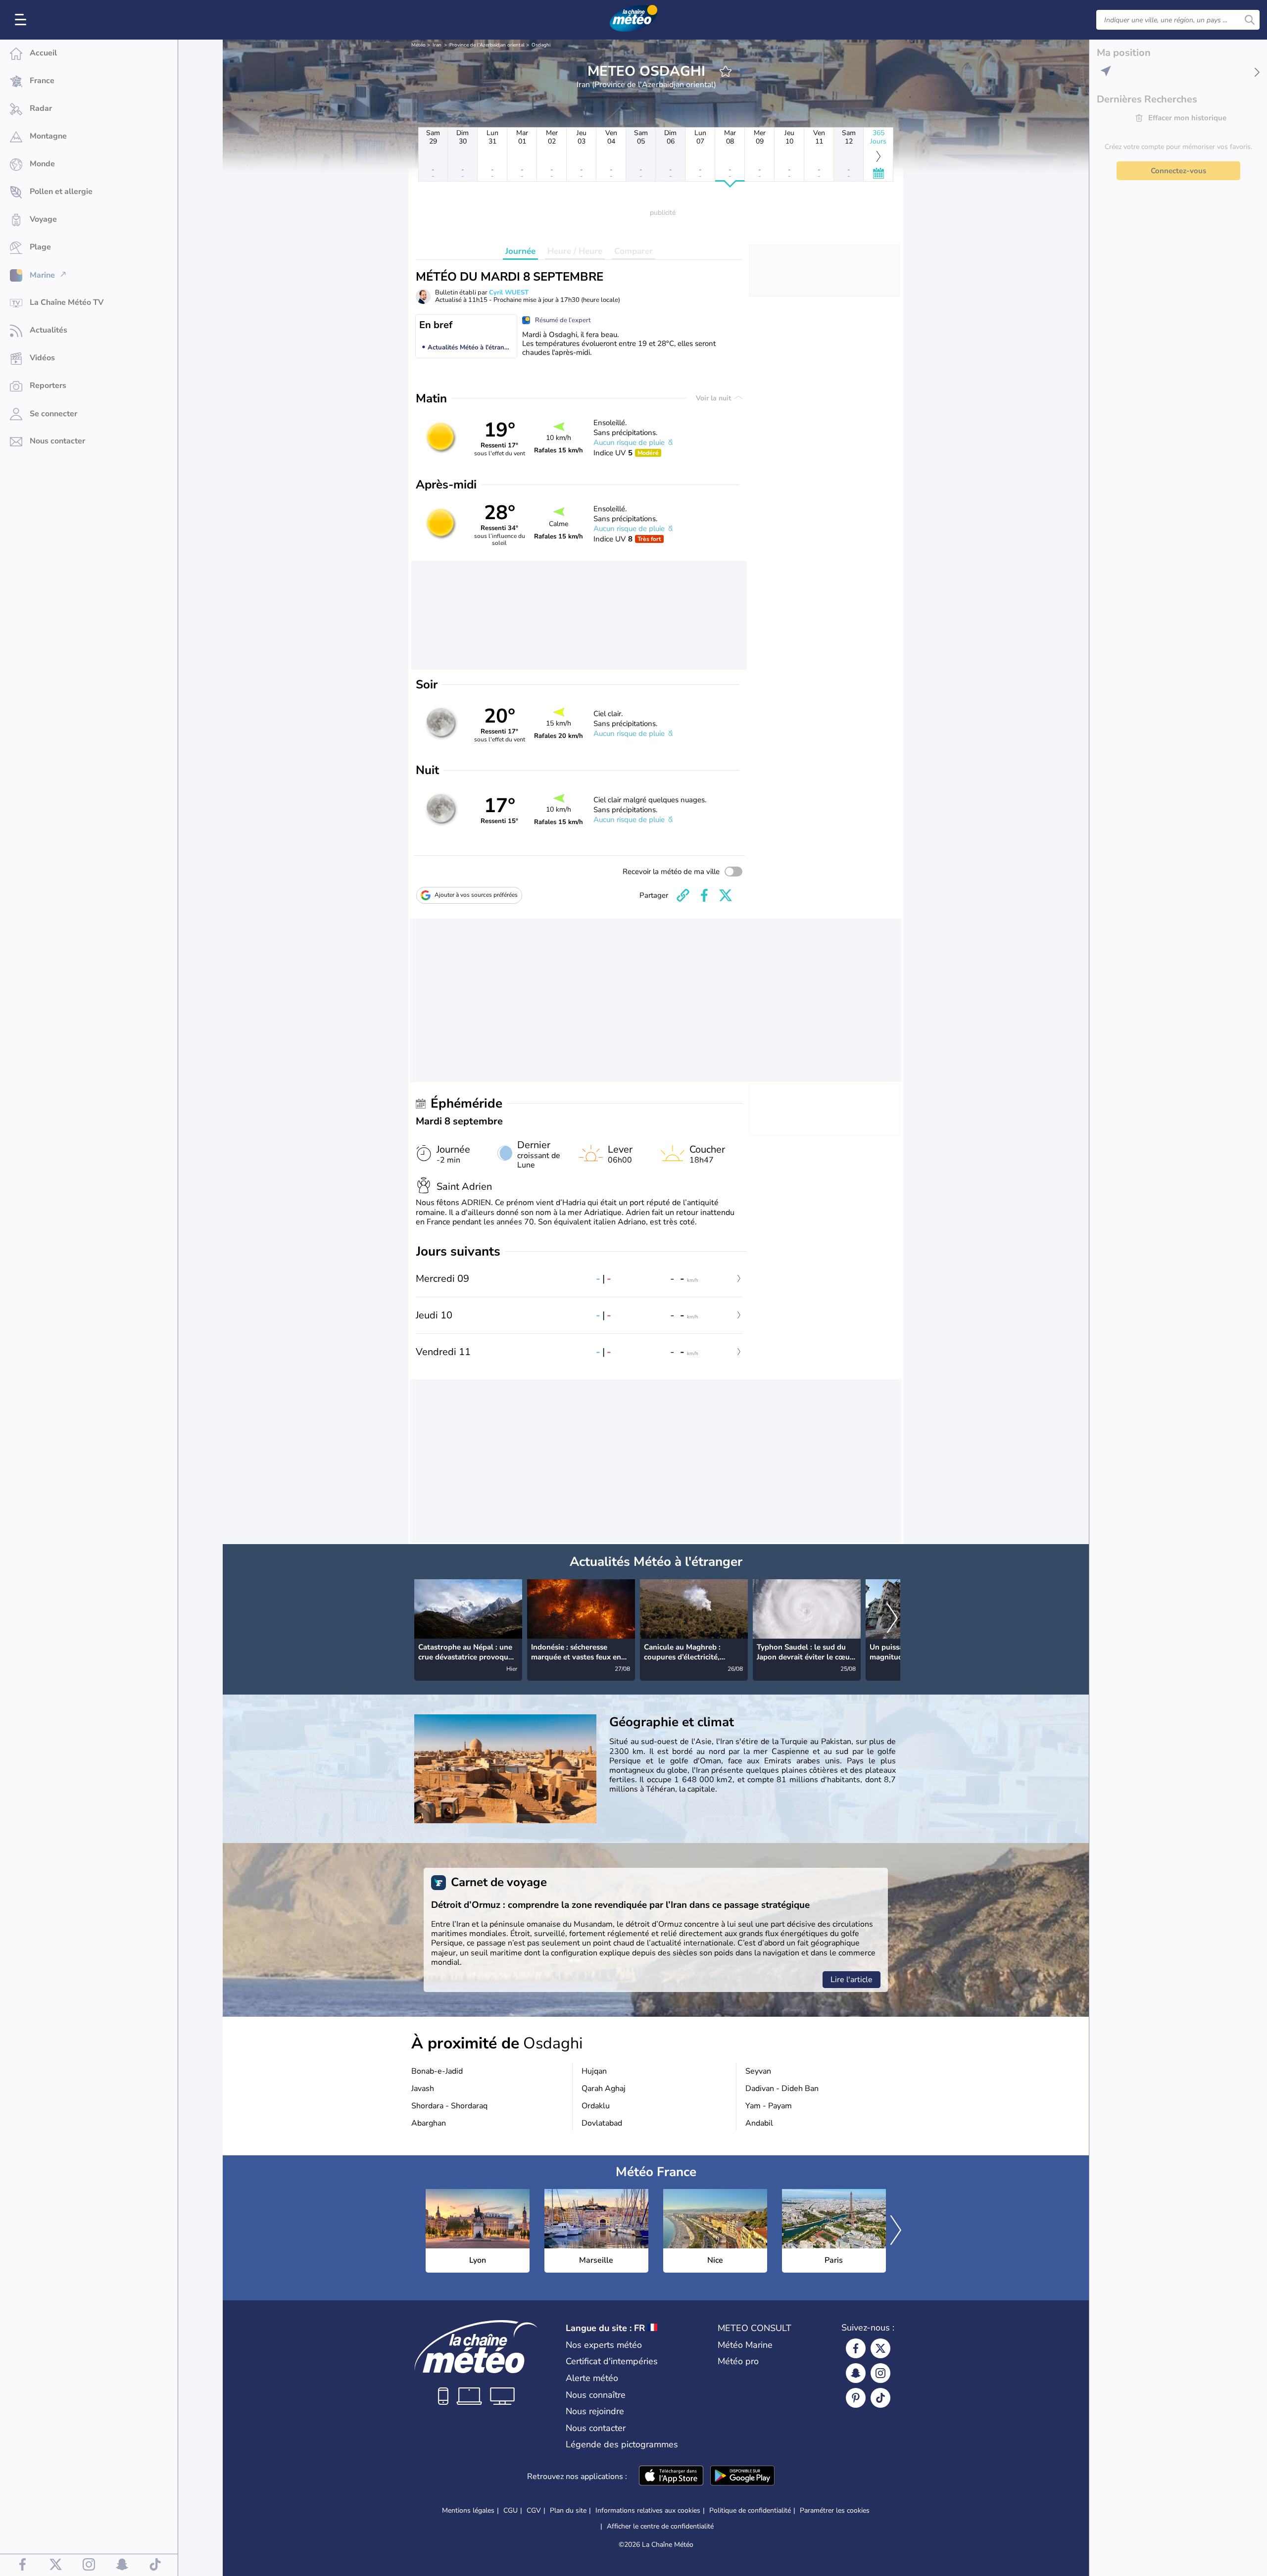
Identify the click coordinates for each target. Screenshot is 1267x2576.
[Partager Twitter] (726, 895)
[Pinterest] (856, 2398)
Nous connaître (596, 2395)
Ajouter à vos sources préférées (476, 895)
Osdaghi (541, 45)
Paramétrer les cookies (835, 2511)
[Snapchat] (856, 2373)
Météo (418, 45)
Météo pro (738, 2361)
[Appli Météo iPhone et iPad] (671, 2477)
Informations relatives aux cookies (648, 2510)
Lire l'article (852, 1980)
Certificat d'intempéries (612, 2361)
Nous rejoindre (595, 2411)
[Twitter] (880, 2348)
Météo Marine (745, 2345)
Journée (520, 251)
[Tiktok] (880, 2398)
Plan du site (568, 2510)
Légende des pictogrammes (622, 2444)
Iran (437, 45)
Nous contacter (596, 2428)
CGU (511, 2510)
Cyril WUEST (509, 292)
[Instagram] (880, 2373)
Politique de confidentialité (750, 2510)
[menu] (22, 20)
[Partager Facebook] (704, 895)
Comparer (633, 251)
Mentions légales (468, 2510)
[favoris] (726, 71)
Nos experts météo (604, 2345)
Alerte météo (592, 2378)
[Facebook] (856, 2348)
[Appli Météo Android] (742, 2477)
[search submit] (1250, 20)
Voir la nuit (714, 398)
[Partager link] (683, 895)
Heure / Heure (575, 251)
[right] (892, 1619)
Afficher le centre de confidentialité (660, 2527)
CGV (534, 2510)
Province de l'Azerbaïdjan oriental (487, 45)
